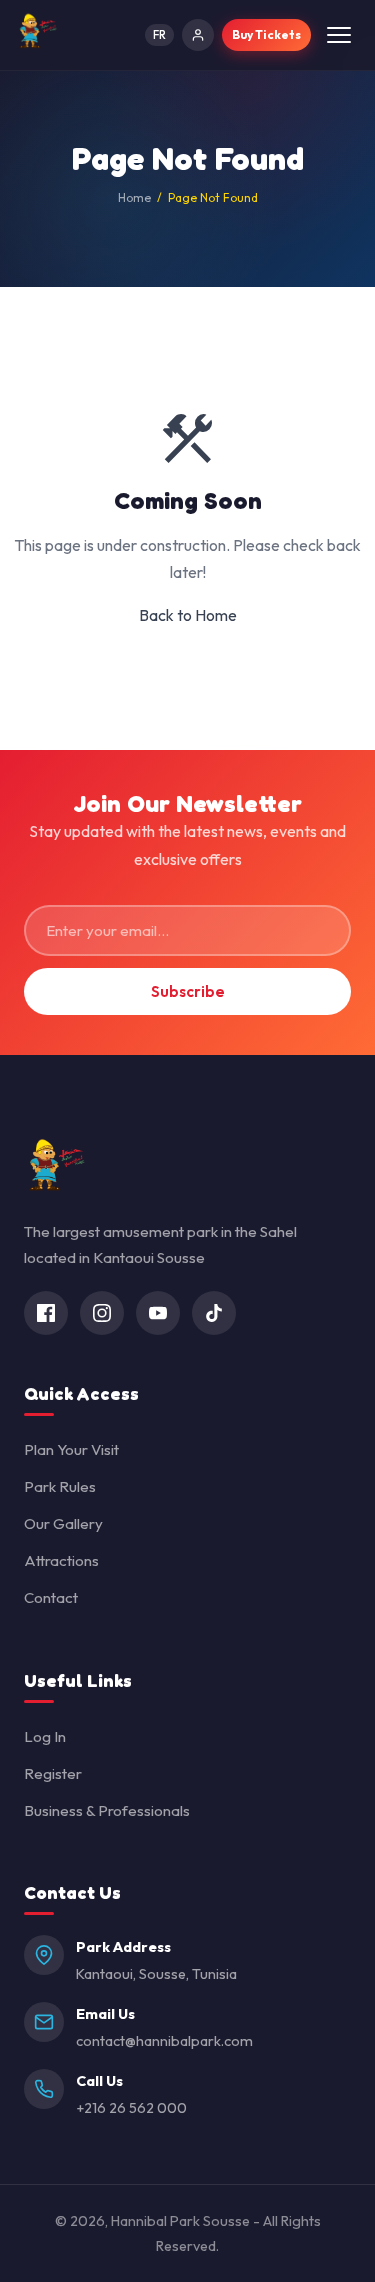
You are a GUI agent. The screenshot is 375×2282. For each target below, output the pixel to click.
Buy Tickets (266, 34)
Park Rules (60, 1486)
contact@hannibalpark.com (164, 2041)
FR (159, 35)
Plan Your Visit (71, 1449)
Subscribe (188, 991)
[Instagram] (102, 1313)
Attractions (61, 1560)
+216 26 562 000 (131, 2108)
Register (53, 1773)
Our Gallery (63, 1523)
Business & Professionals (107, 1810)
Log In (45, 1736)
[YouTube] (158, 1313)
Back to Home (188, 615)
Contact (51, 1597)
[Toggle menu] (339, 35)
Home (134, 197)
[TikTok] (214, 1313)
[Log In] (198, 35)
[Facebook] (46, 1313)
